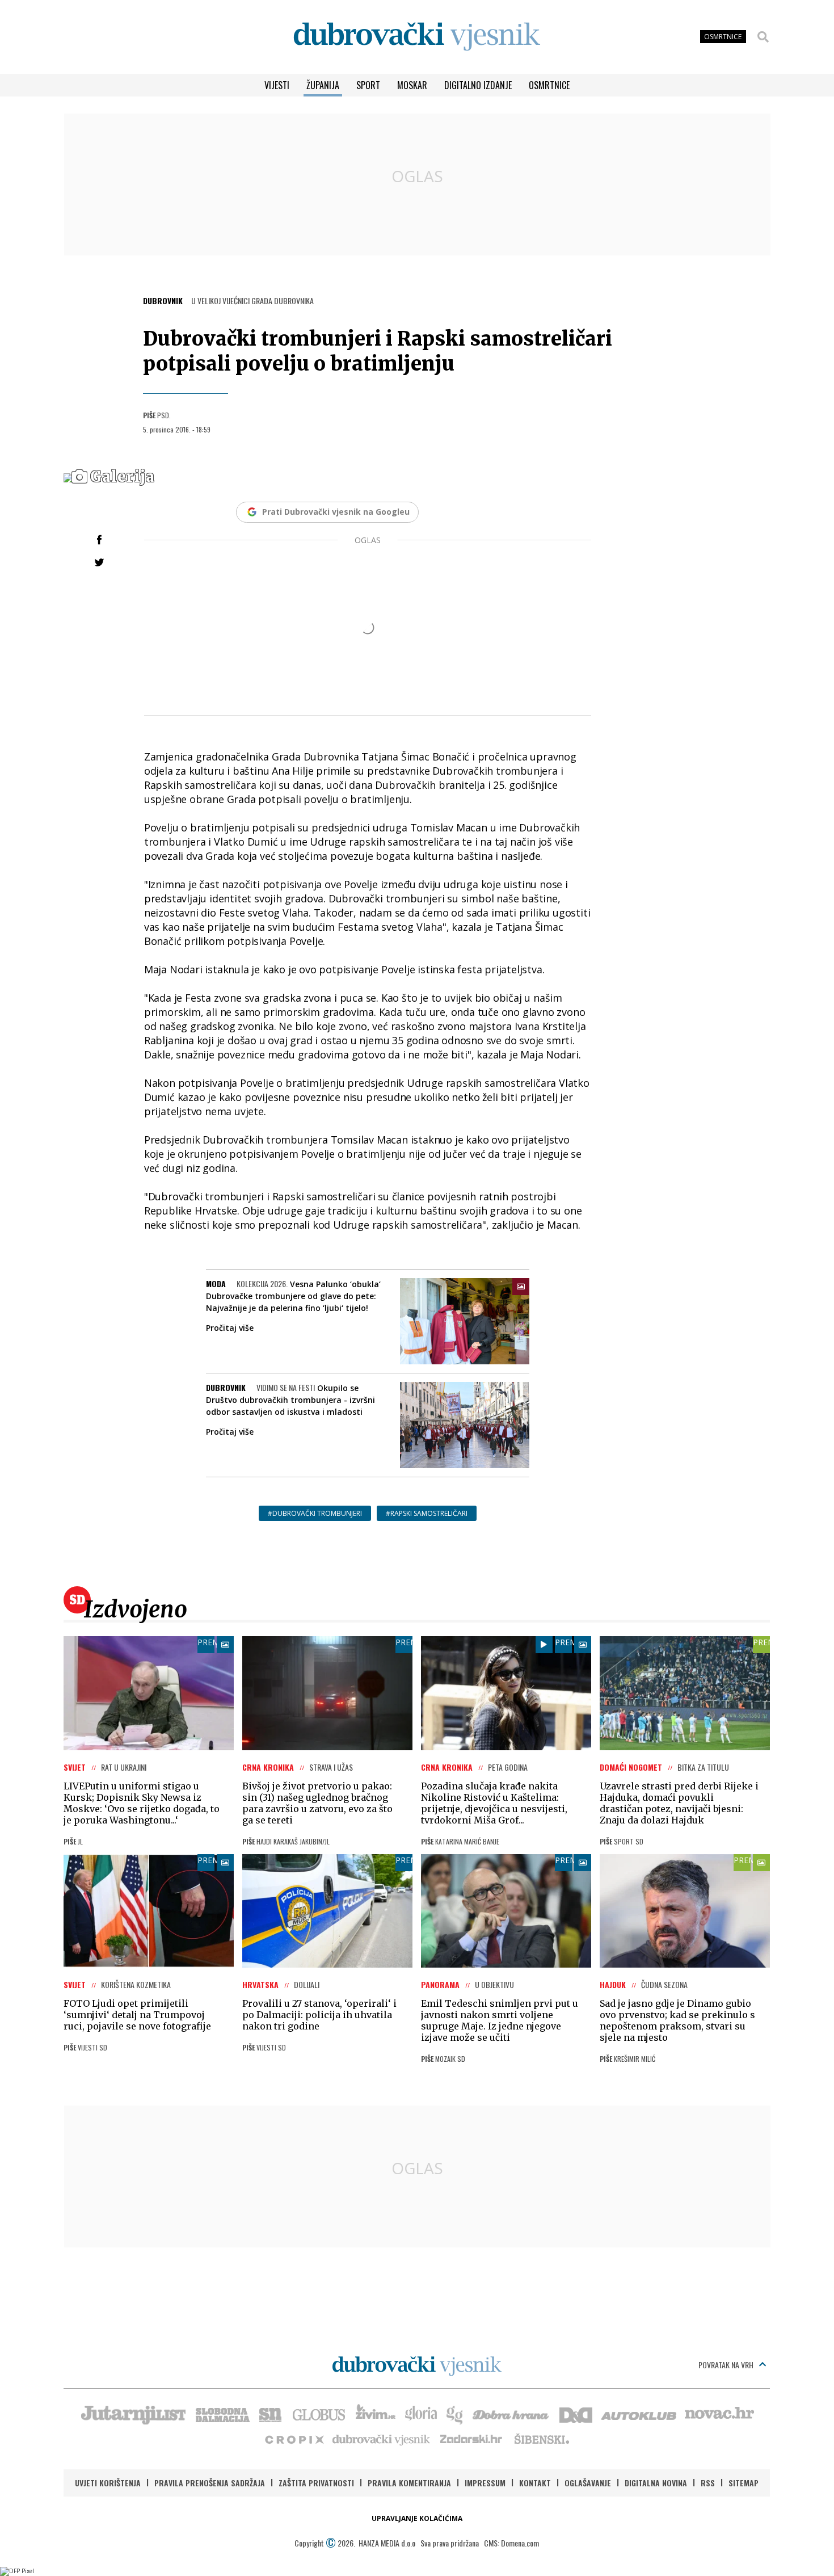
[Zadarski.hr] (471, 2439)
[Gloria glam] (455, 2414)
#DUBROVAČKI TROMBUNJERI (315, 1513)
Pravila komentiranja (409, 2483)
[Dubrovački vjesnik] (382, 2439)
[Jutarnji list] (133, 2414)
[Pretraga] (763, 37)
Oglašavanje (588, 2483)
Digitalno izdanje (478, 85)
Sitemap (744, 2483)
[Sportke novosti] (271, 2414)
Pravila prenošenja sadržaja (210, 2483)
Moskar (412, 85)
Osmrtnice (549, 85)
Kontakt (535, 2483)
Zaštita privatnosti (316, 2483)
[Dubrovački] (417, 37)
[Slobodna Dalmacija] (222, 2414)
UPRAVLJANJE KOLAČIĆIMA (417, 2518)
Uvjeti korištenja (108, 2483)
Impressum (485, 2483)
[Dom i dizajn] (576, 2414)
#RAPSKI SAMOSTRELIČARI (427, 1513)
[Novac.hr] (719, 2414)
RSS (708, 2483)
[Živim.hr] (376, 2414)
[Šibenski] (541, 2439)
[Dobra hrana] (511, 2414)
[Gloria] (421, 2414)
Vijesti (277, 85)
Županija (323, 85)
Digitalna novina (656, 2483)
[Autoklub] (639, 2414)
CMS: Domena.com (511, 2543)
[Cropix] (294, 2439)
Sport (368, 85)
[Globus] (319, 2414)
